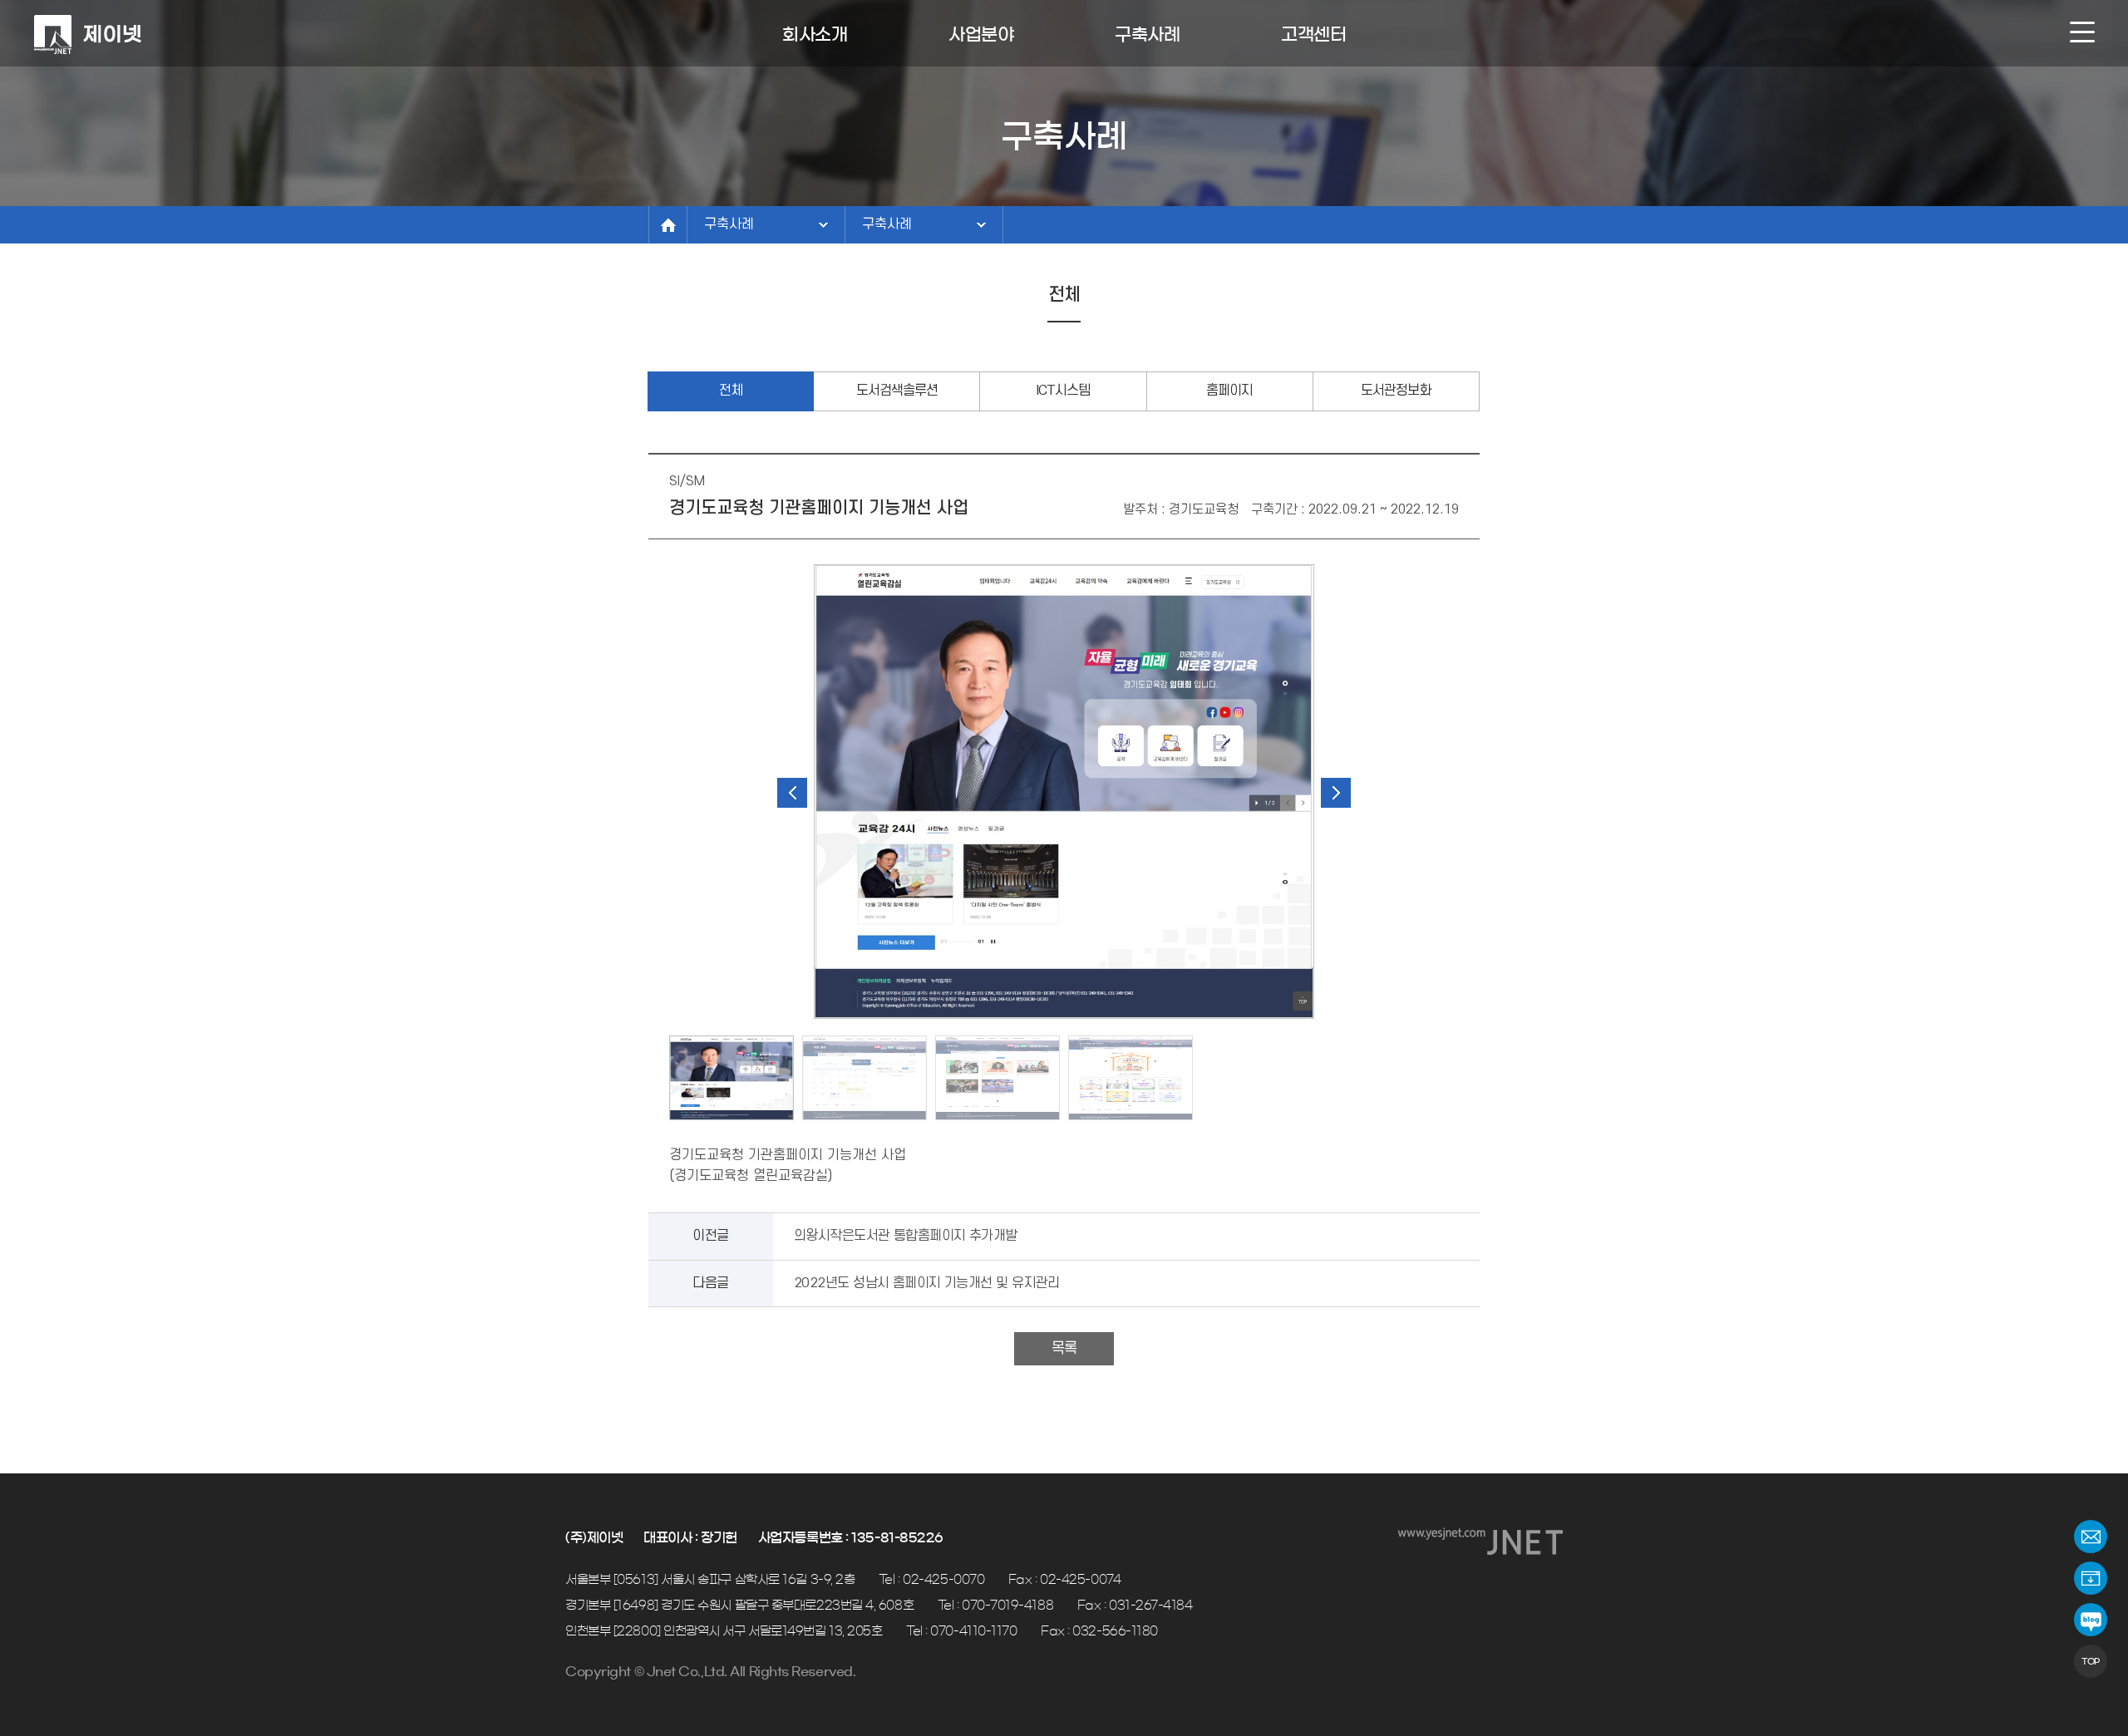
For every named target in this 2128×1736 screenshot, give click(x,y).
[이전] (792, 793)
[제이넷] (87, 35)
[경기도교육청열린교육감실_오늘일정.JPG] (864, 1078)
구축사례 (729, 224)
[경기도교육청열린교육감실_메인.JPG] (731, 1078)
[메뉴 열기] (2082, 32)
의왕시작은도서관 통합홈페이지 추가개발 (906, 1236)
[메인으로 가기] (668, 225)
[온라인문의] (2091, 1537)
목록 (1064, 1348)
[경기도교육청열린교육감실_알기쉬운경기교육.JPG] (1130, 1078)
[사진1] (1064, 792)
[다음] (1336, 793)
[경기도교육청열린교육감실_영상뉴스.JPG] (997, 1078)
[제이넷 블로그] (2091, 1620)
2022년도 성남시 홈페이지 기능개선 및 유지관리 (927, 1283)
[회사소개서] (2091, 1578)
